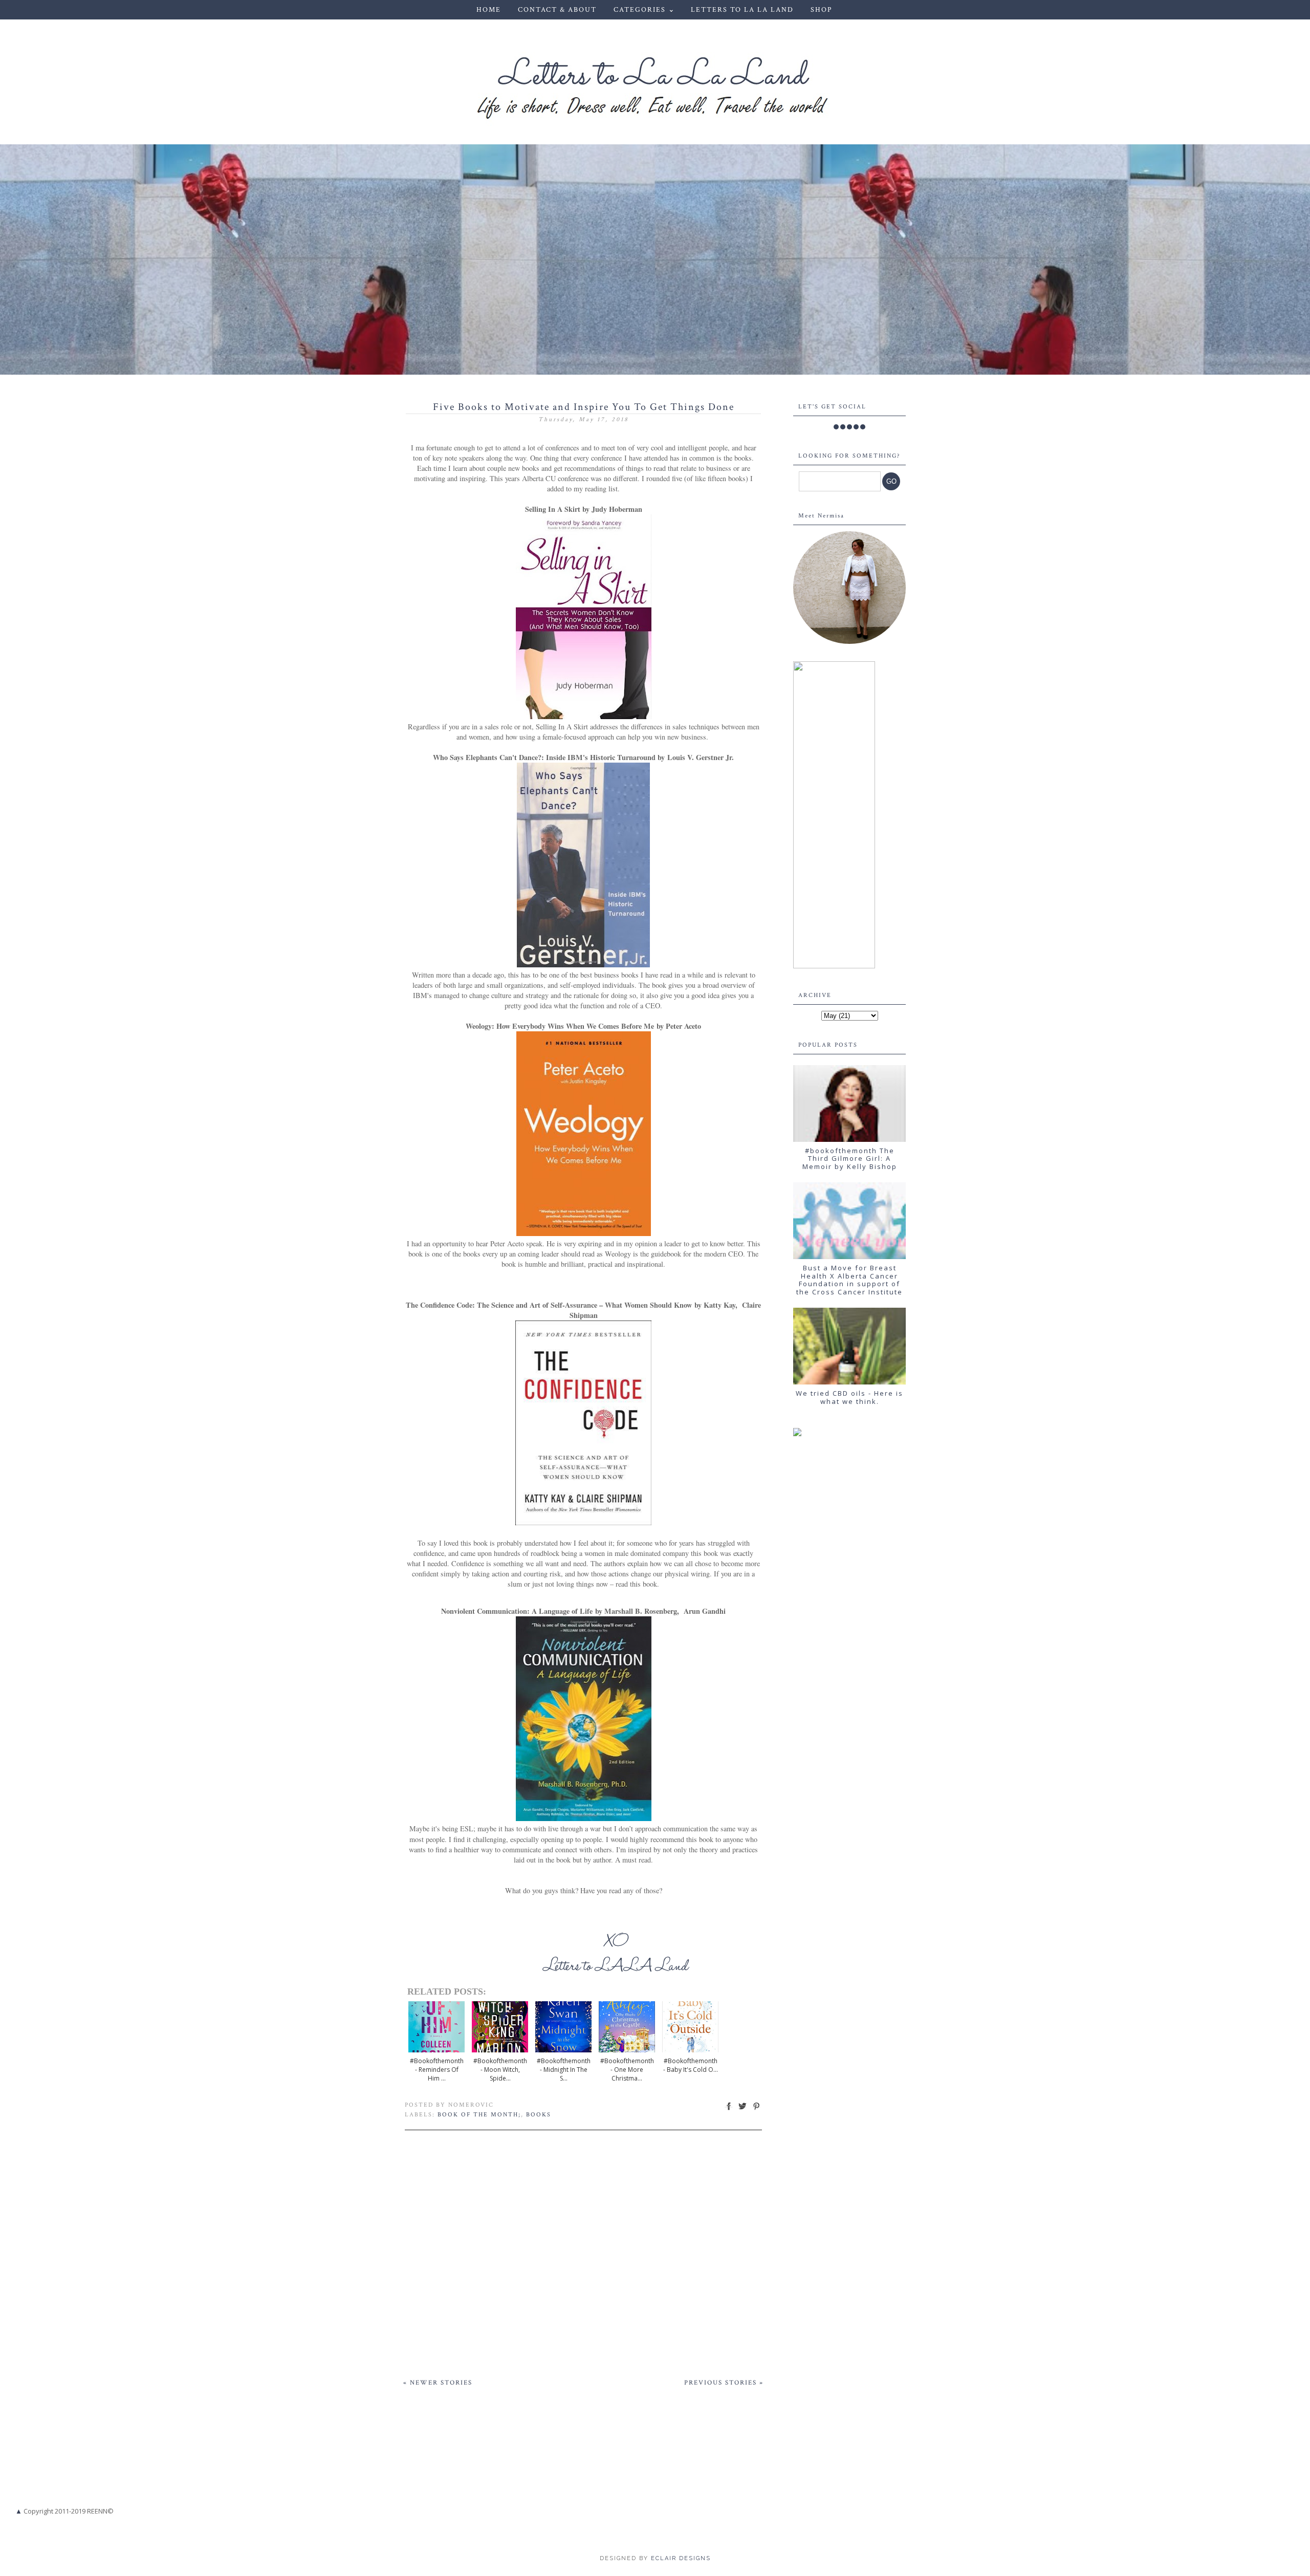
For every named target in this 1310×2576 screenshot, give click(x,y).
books (539, 2115)
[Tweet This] (743, 2110)
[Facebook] (836, 427)
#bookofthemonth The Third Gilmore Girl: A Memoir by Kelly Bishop (850, 1159)
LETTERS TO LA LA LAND (742, 10)
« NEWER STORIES (438, 2383)
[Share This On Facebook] (729, 2110)
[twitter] (843, 427)
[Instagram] (849, 427)
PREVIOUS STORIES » (724, 2383)
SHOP (821, 10)
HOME (489, 10)
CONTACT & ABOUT (557, 10)
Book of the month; (479, 2115)
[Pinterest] (856, 427)
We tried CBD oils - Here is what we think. (849, 1397)
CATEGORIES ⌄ (645, 10)
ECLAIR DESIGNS (680, 2558)
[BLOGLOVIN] (863, 427)
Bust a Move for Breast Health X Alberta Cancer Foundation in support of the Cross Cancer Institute (849, 1280)
